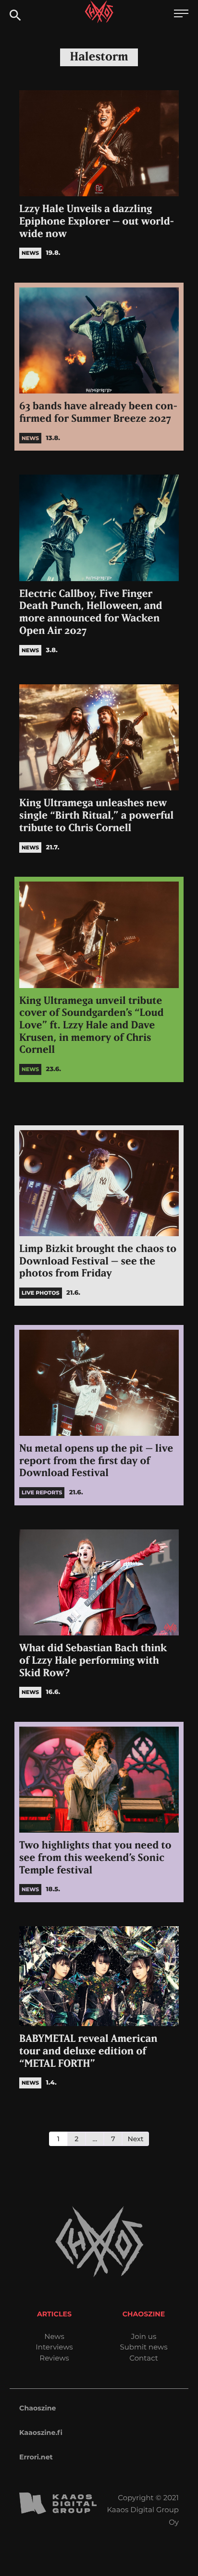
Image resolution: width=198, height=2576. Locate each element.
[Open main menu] (181, 15)
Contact (144, 2358)
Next (135, 2139)
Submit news (144, 2347)
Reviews (54, 2358)
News (54, 2336)
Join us (144, 2336)
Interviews (54, 2347)
